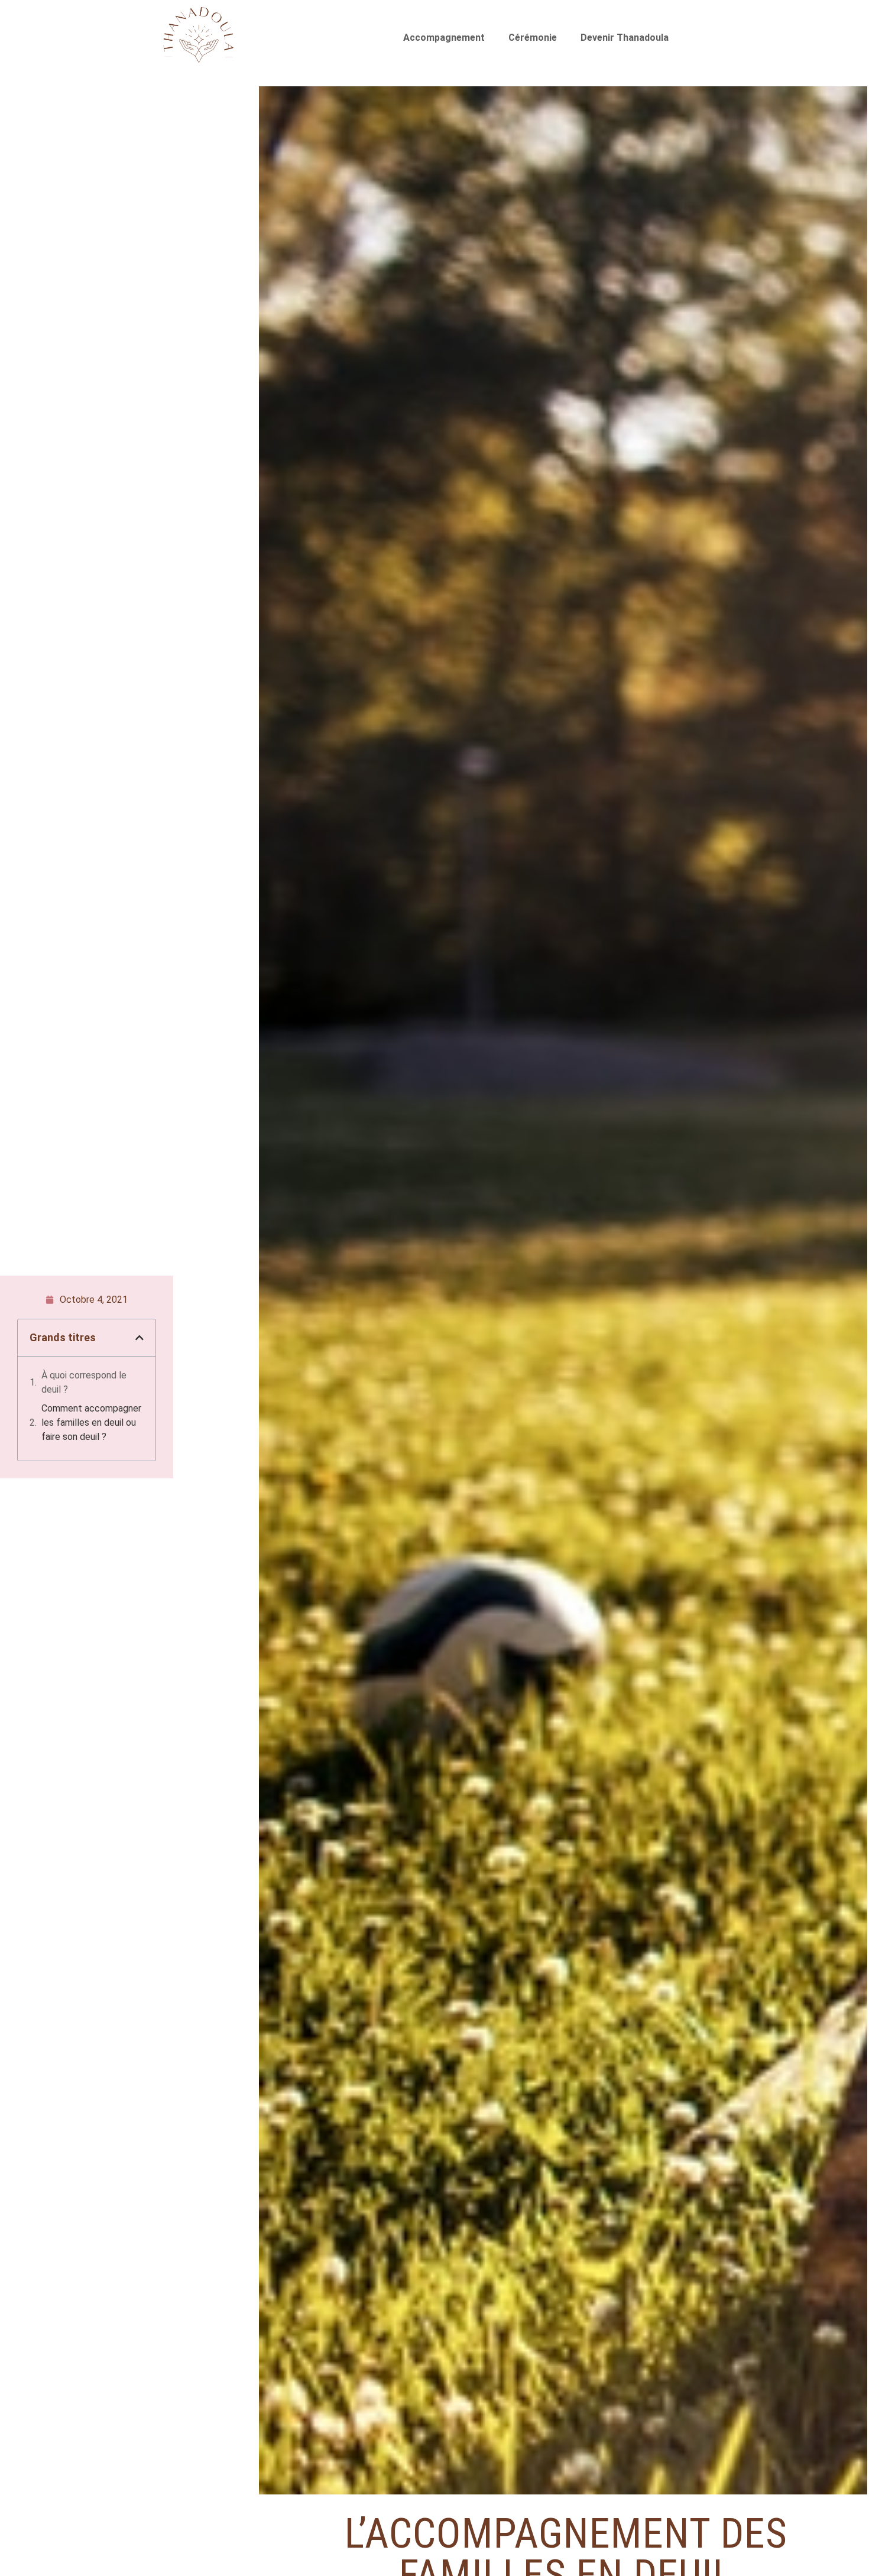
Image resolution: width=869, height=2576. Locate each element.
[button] (140, 1338)
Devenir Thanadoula (625, 38)
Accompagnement (444, 38)
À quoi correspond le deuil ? (84, 1382)
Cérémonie (533, 38)
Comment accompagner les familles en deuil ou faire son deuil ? (91, 1422)
